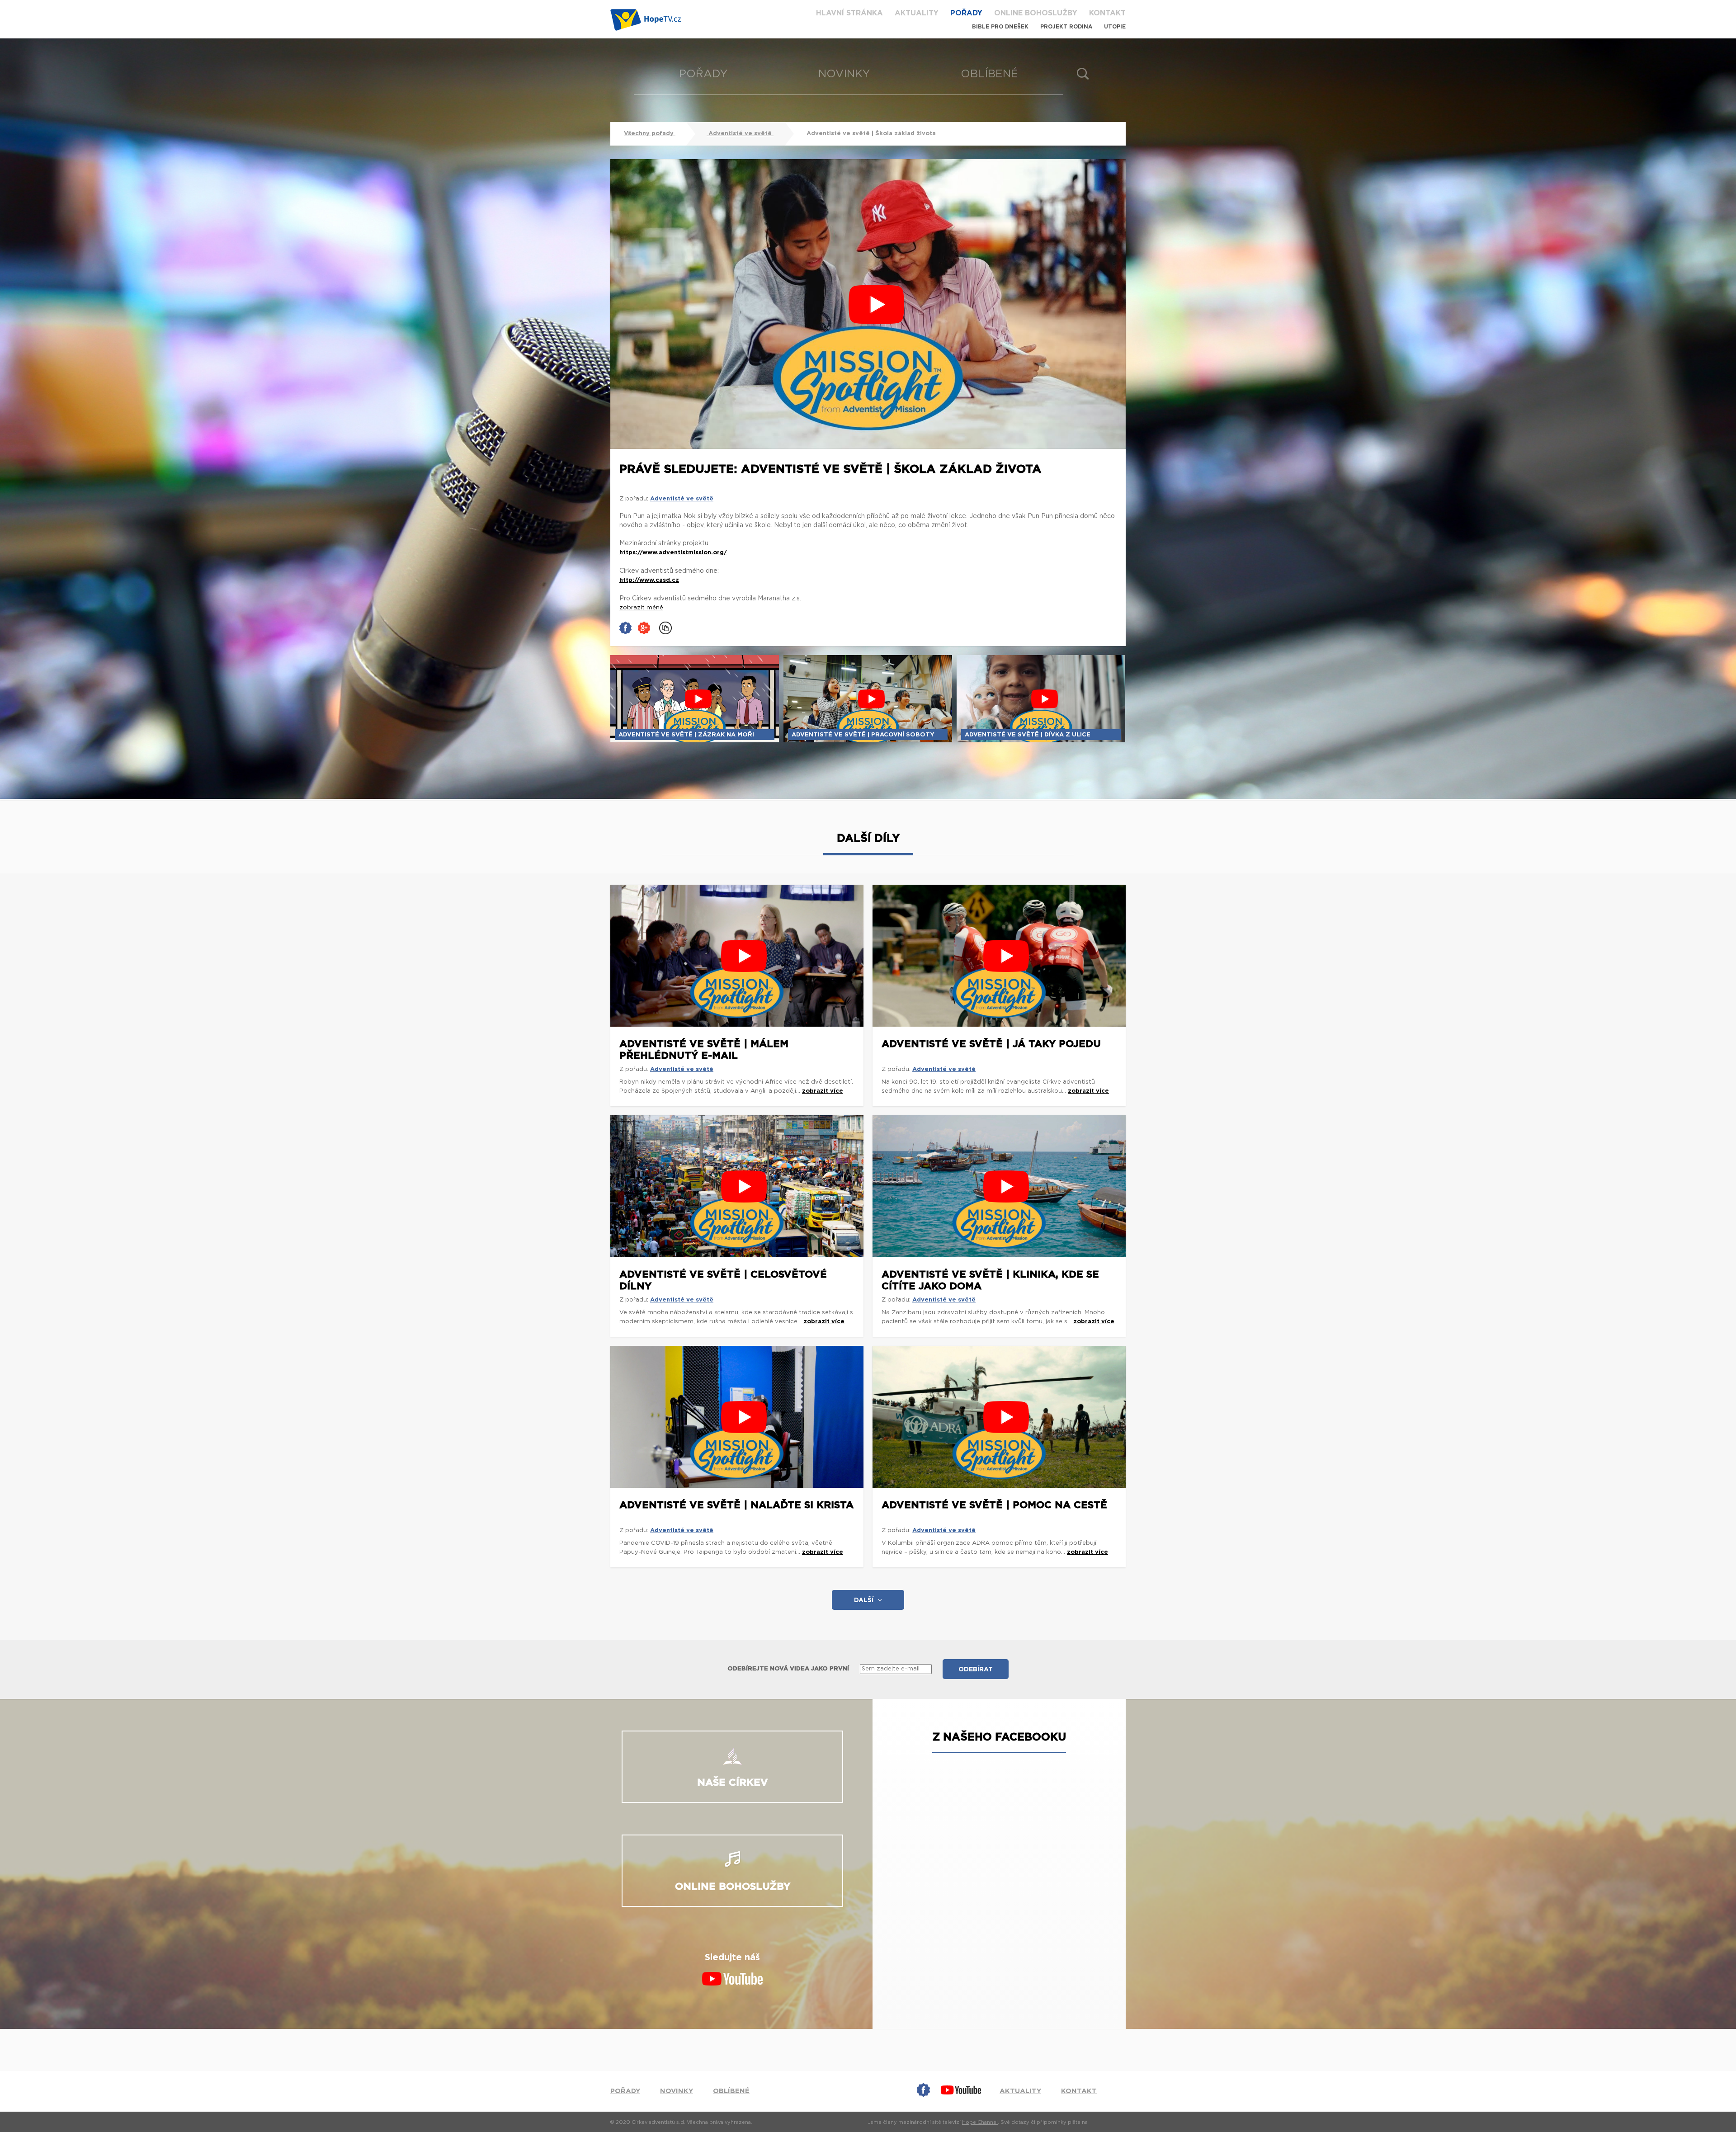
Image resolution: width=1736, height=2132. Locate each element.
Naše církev (733, 1783)
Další (864, 1600)
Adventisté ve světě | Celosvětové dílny (723, 1280)
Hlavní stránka (849, 13)
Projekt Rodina (1066, 27)
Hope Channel (980, 2122)
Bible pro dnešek (1000, 27)
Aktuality (917, 13)
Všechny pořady (650, 134)
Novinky (844, 74)
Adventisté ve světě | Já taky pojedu (991, 1044)
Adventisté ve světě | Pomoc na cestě (994, 1505)
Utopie (1115, 27)
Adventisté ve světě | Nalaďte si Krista (736, 1505)
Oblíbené (989, 74)
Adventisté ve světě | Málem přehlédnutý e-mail (704, 1050)
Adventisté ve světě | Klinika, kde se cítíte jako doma (990, 1280)
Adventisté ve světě (740, 134)
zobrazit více (823, 1091)
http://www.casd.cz (649, 580)
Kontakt (1107, 13)
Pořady (966, 13)
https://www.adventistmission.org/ (673, 553)
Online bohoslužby (1036, 13)
